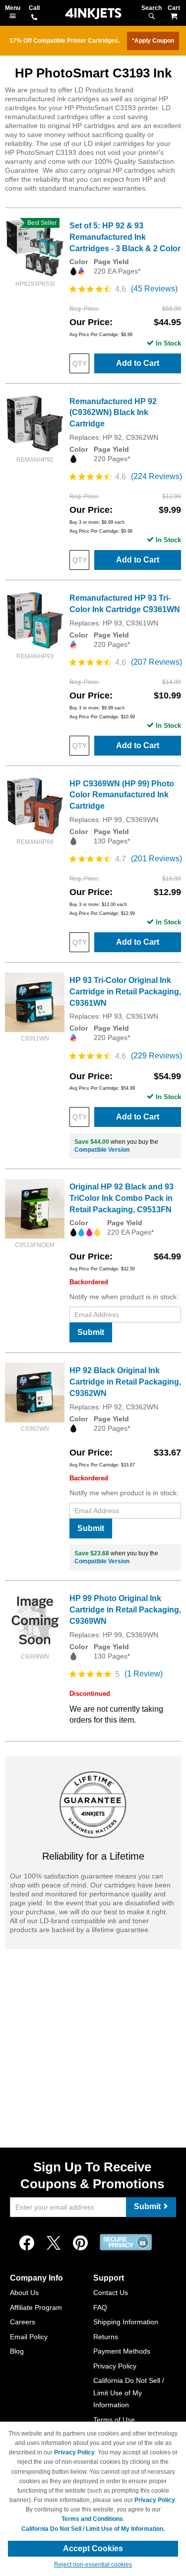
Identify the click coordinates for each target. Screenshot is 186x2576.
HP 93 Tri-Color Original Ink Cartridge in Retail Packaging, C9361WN (125, 992)
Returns (106, 2337)
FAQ (100, 2307)
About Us (24, 2293)
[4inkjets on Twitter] (54, 2243)
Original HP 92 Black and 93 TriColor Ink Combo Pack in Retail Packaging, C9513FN (122, 1198)
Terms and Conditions (92, 2519)
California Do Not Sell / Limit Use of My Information (129, 2393)
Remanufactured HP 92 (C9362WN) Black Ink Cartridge (113, 413)
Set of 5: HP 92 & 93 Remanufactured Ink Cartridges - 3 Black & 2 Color (125, 237)
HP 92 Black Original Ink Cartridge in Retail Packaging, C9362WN (125, 1382)
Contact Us (111, 2293)
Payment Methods (122, 2351)
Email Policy (29, 2337)
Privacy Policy (115, 2366)
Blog (17, 2351)
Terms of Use (114, 2420)
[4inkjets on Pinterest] (80, 2243)
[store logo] (93, 14)
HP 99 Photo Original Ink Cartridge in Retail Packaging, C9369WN (125, 1610)
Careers (23, 2322)
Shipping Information (126, 2322)
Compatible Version (102, 1150)
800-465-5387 (34, 18)
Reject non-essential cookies (93, 2565)
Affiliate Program (36, 2307)
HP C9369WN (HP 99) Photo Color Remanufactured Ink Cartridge (122, 795)
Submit (91, 1332)
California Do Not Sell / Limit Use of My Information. (93, 2529)
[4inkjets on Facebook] (27, 2243)
